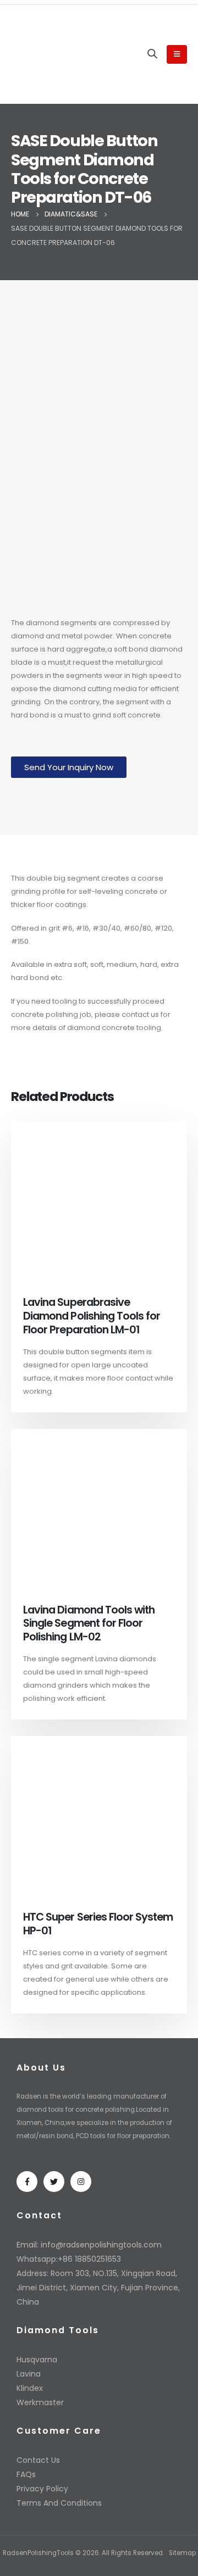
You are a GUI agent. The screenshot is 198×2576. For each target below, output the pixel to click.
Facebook (27, 2182)
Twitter (54, 2182)
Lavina (29, 2374)
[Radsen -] (44, 54)
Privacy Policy (42, 2489)
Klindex (30, 2388)
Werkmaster (40, 2402)
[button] (69, 767)
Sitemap (182, 2553)
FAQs (26, 2474)
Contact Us (38, 2460)
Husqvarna (37, 2360)
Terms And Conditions (59, 2503)
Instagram (81, 2182)
